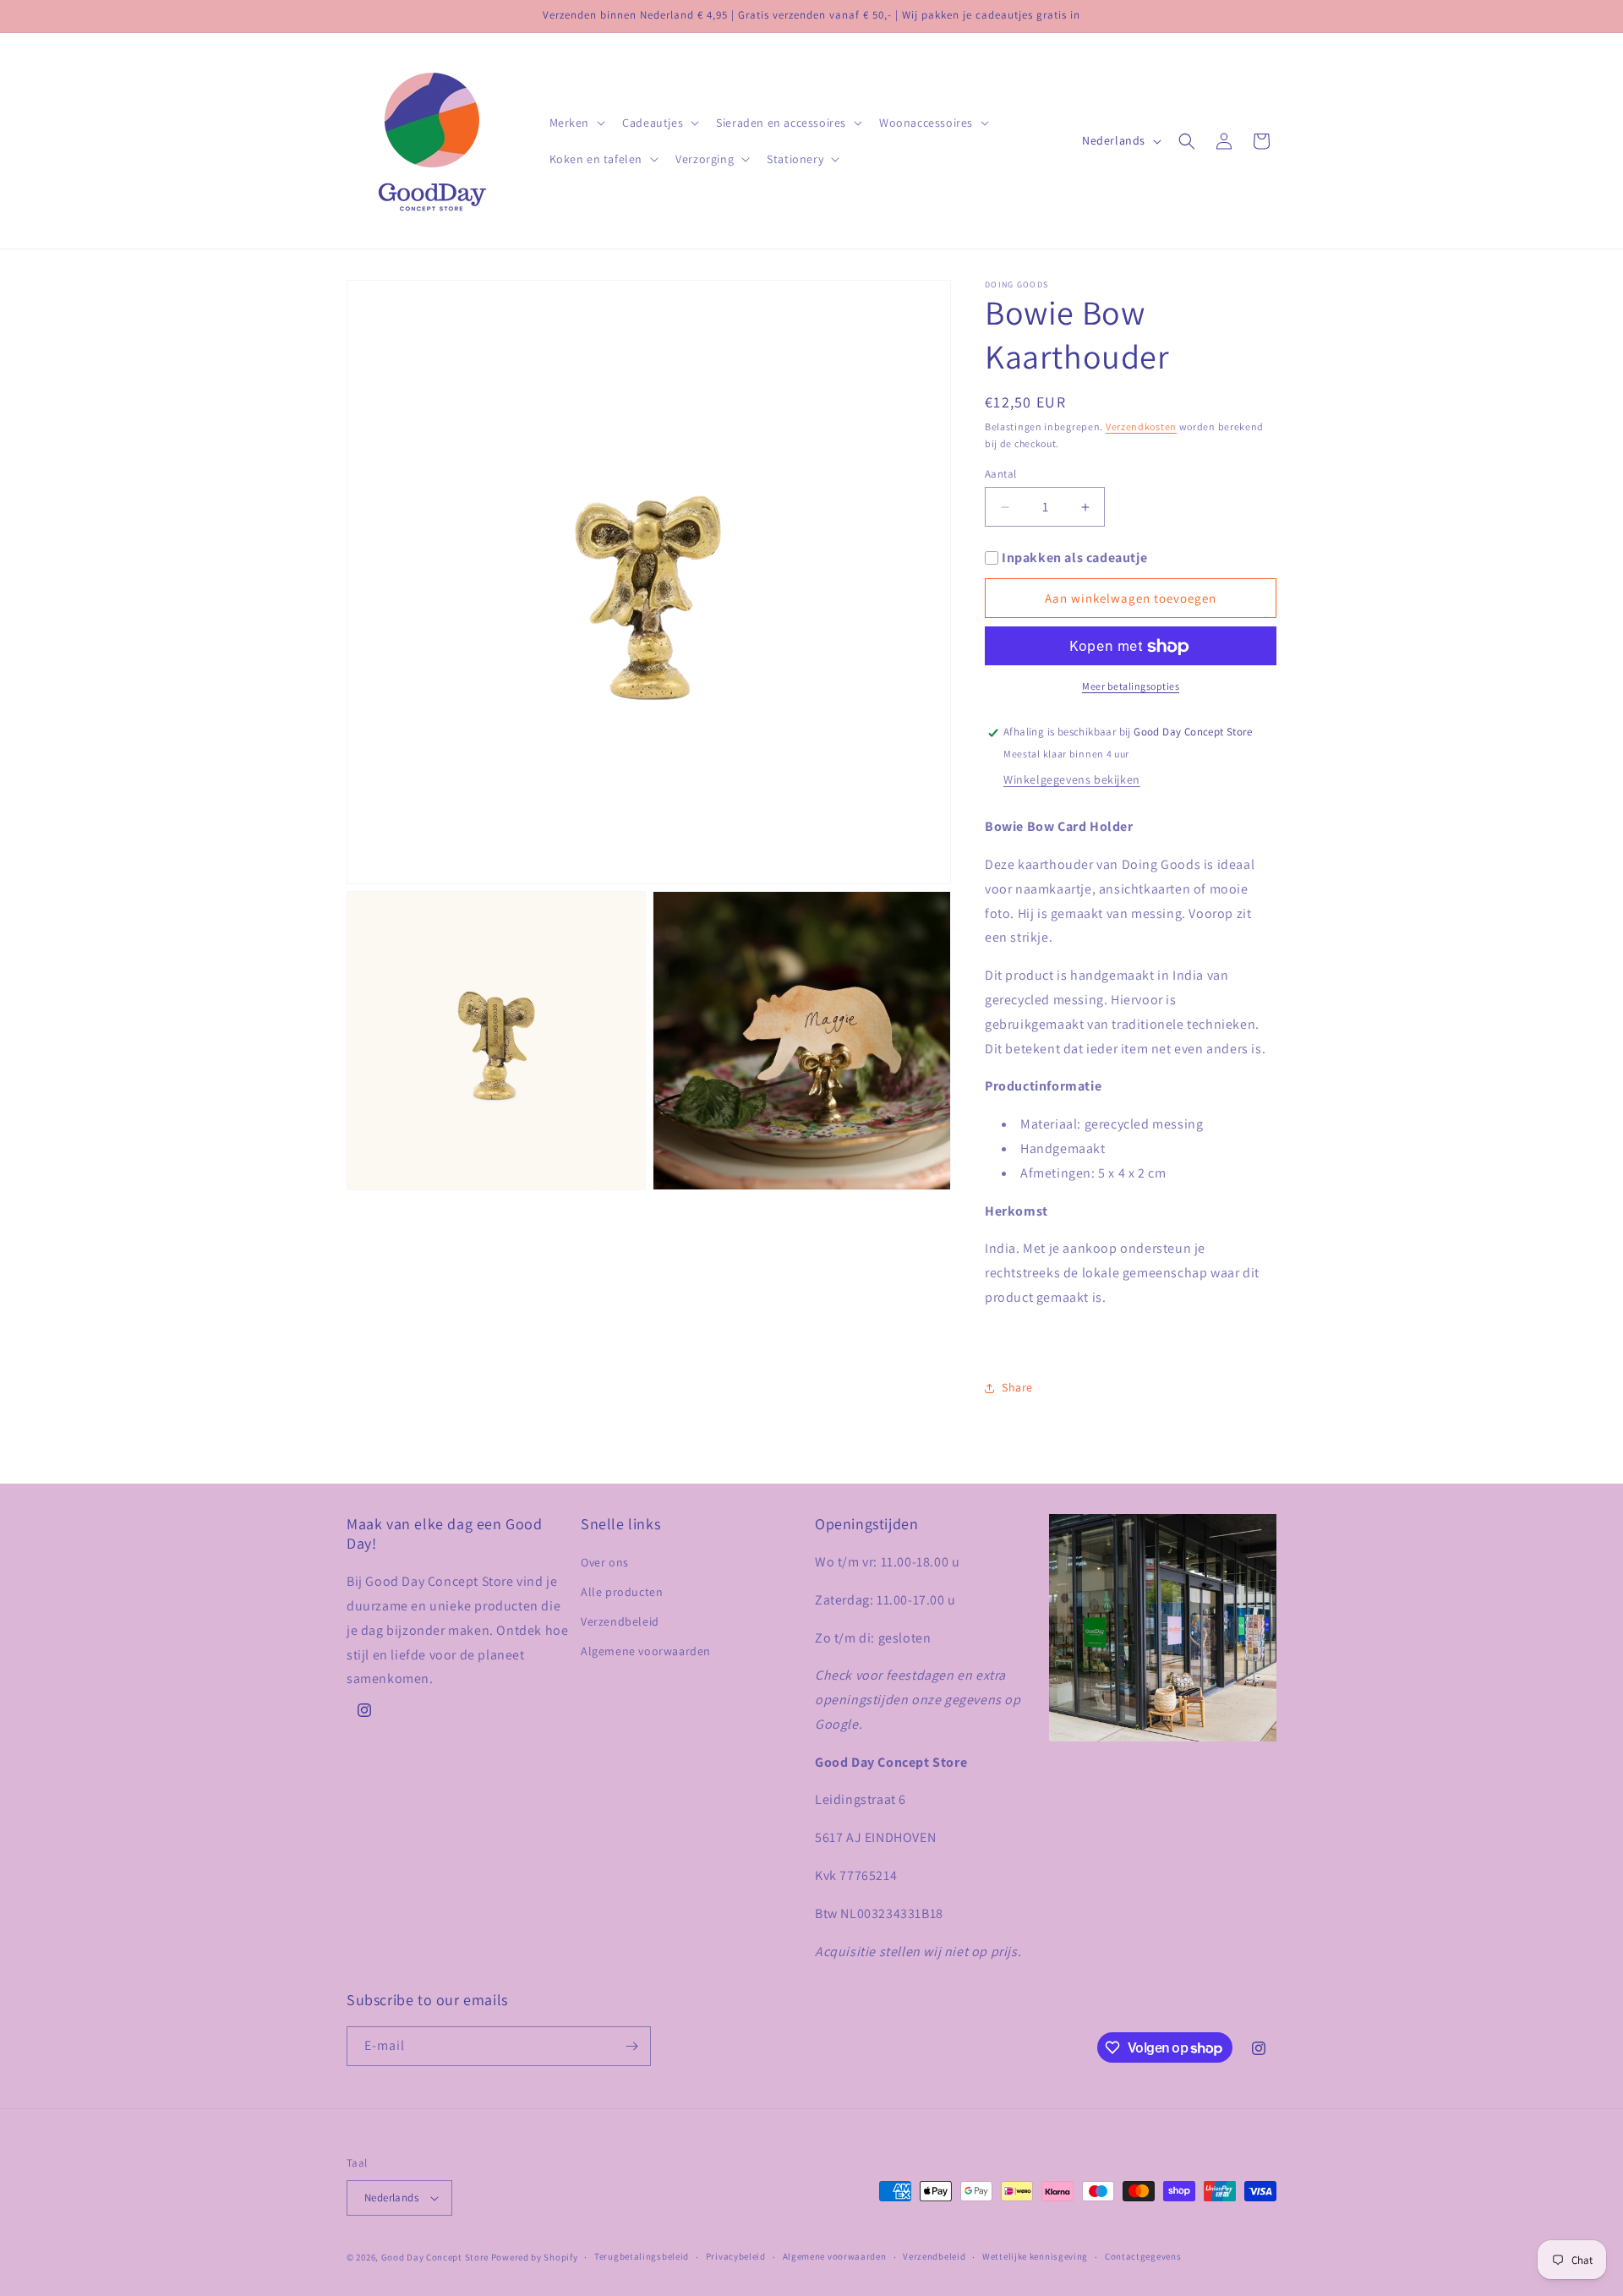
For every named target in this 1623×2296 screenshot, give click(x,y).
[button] (576, 123)
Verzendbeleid (620, 1622)
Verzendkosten (1141, 426)
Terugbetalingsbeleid (642, 2256)
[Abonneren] (631, 2046)
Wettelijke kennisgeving (1035, 2256)
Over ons (605, 1562)
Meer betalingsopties (1131, 687)
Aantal (1000, 474)
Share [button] (1017, 1387)
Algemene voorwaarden (646, 1652)
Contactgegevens (1143, 2256)
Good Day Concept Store (435, 2257)
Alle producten (622, 1592)
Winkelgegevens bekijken (1072, 779)
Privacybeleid (736, 2256)
